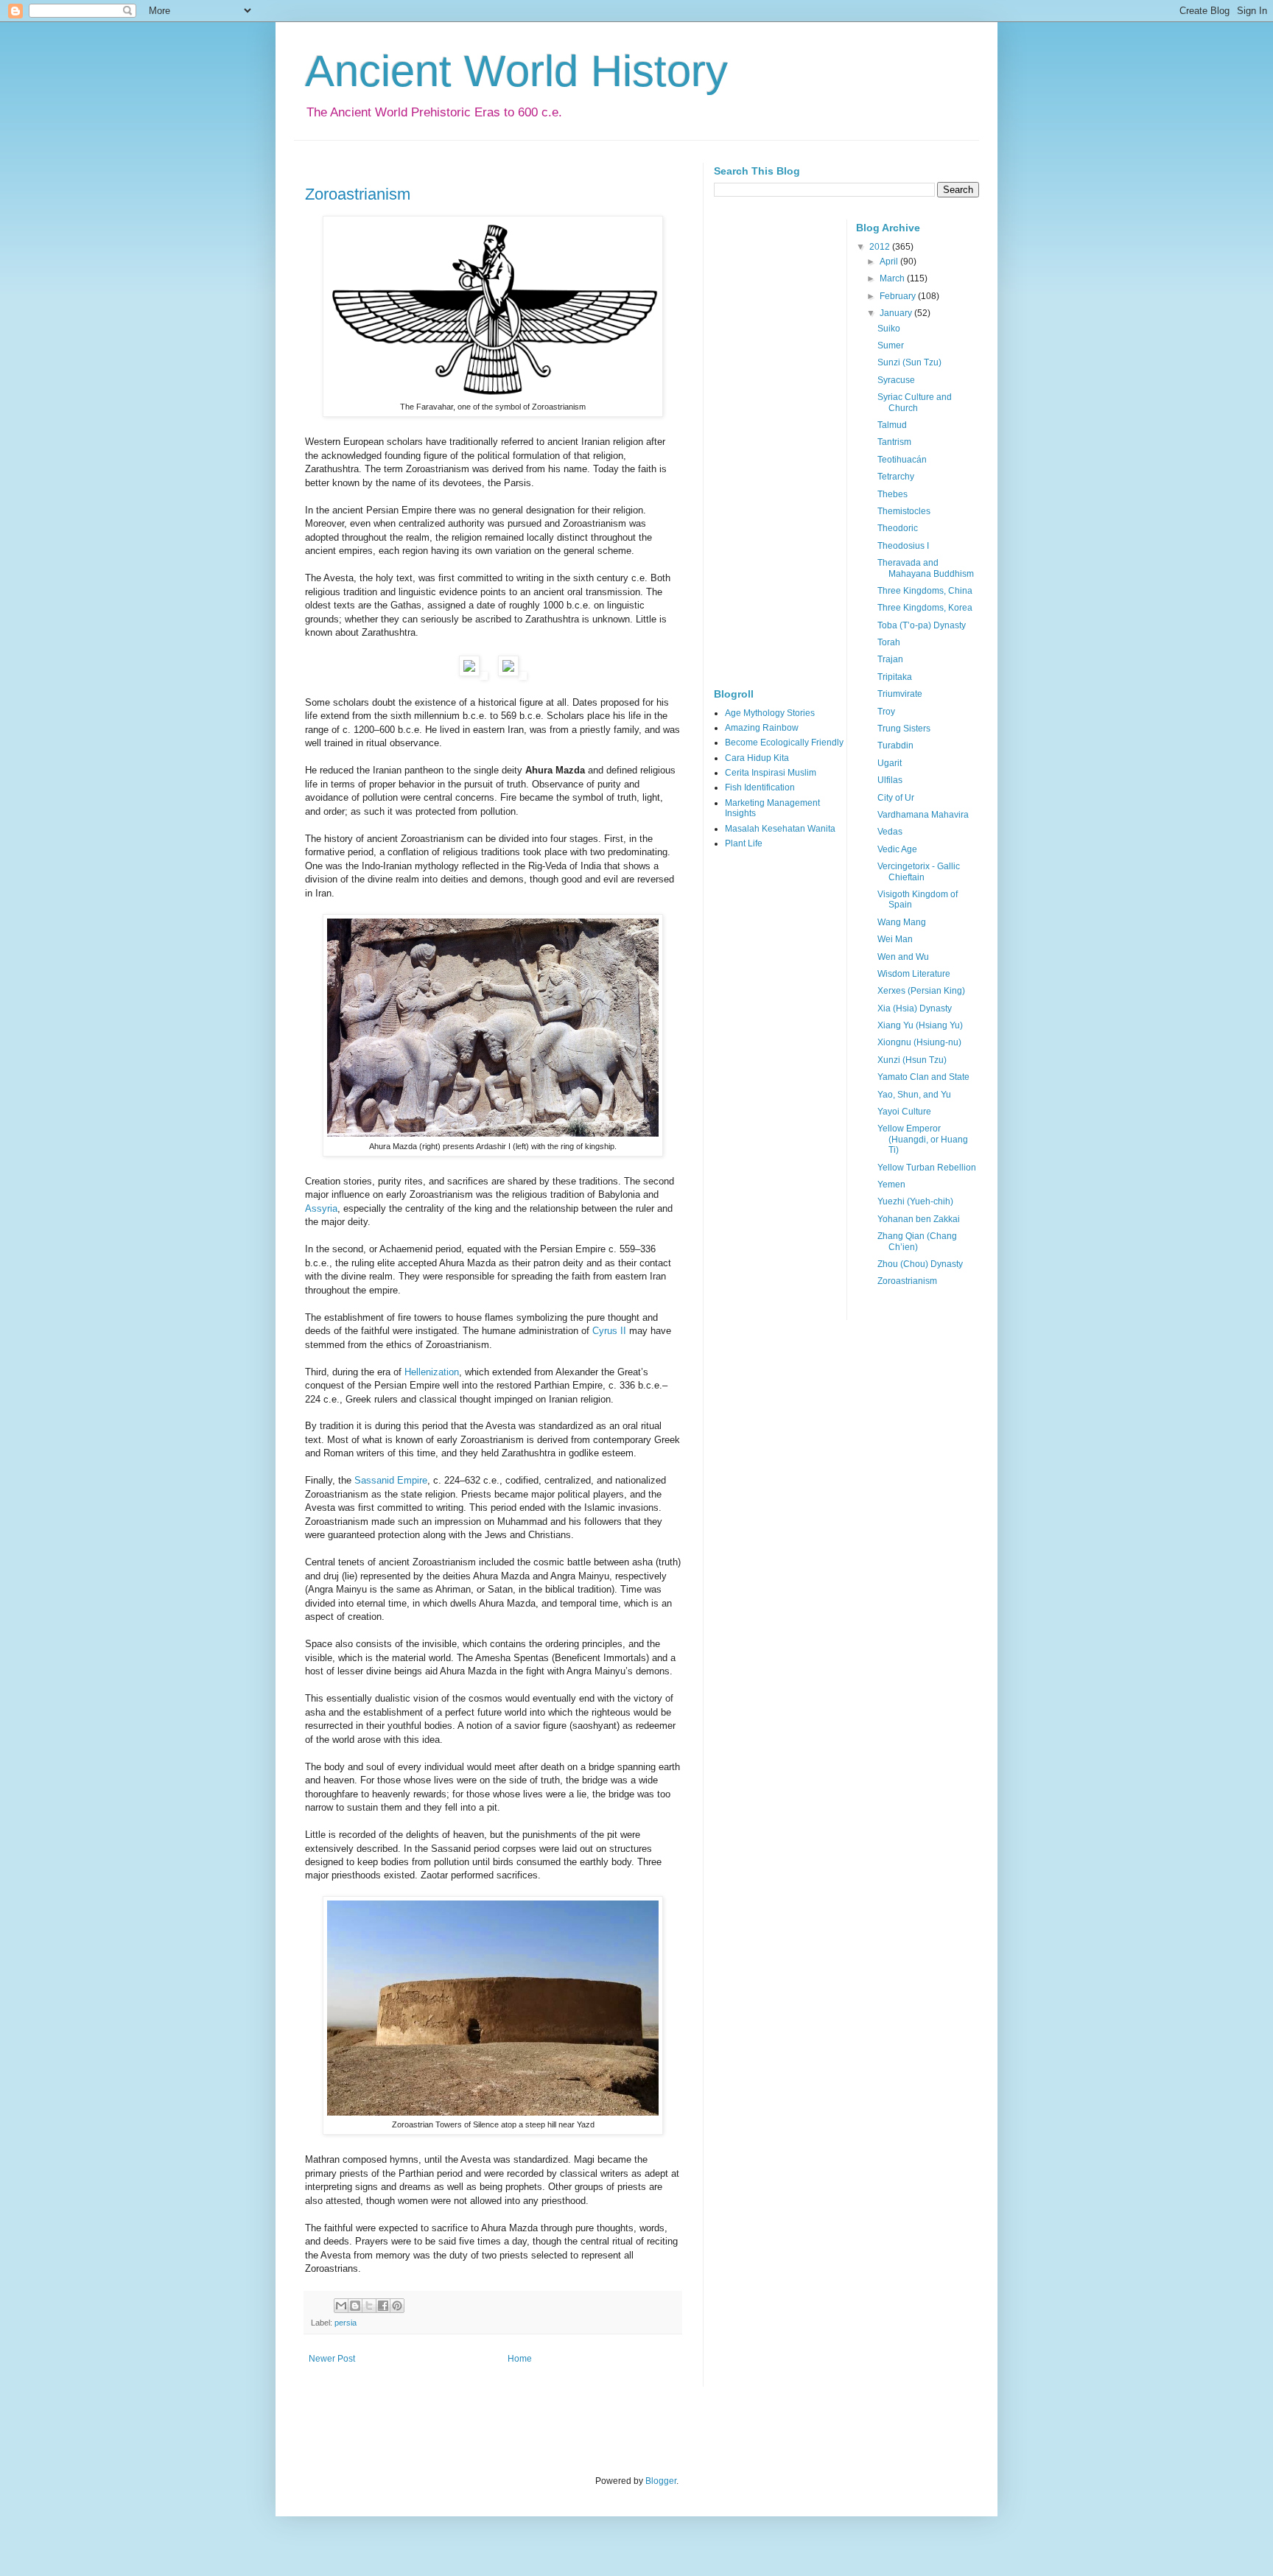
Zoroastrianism (358, 194)
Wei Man (895, 939)
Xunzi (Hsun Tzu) (912, 1060)
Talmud (892, 425)
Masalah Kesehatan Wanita (780, 829)
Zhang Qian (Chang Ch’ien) (917, 1241)
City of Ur (896, 798)
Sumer (891, 345)
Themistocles (904, 511)
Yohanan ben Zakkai (919, 1219)
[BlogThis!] (355, 2306)
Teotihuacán (902, 460)
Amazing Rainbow (762, 728)
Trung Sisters (904, 729)
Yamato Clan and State (923, 1077)
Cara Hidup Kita (757, 758)
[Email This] (341, 2306)
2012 (881, 247)
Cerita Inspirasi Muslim (771, 773)
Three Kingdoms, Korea (925, 608)
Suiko (889, 329)
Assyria (321, 1208)
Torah (889, 642)
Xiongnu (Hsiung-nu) (919, 1042)
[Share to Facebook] (383, 2306)
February (899, 296)
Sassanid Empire (391, 1480)
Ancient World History (516, 71)
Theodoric (898, 528)
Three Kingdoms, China (925, 591)
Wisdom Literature (914, 974)
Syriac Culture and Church (915, 402)
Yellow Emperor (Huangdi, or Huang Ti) (923, 1139)
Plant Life (744, 843)
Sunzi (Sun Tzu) (909, 362)
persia (346, 2323)
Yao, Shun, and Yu (914, 1095)
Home (520, 2359)
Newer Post (332, 2359)
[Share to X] (369, 2306)
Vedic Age (897, 849)
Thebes (892, 494)
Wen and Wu (903, 957)
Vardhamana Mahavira (923, 815)
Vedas (890, 832)
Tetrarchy (896, 477)
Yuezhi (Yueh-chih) (915, 1201)
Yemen (891, 1185)
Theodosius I (903, 546)
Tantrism (894, 442)
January (897, 313)
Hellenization (432, 1372)
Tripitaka (895, 677)
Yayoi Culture (904, 1112)
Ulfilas (890, 780)
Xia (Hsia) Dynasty (915, 1008)
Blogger (661, 2481)
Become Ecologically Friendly (784, 743)
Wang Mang (902, 922)
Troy (886, 712)
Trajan (890, 659)
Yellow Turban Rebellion (927, 1168)
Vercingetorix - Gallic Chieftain (919, 871)
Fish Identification (760, 787)
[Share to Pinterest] (397, 2306)
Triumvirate (900, 694)
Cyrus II (609, 1331)
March (893, 278)
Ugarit (890, 763)
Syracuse (896, 380)
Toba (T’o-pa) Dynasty (922, 625)
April (890, 262)
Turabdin (895, 745)
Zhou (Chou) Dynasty (920, 1264)
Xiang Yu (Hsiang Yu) (920, 1025)
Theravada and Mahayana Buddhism (926, 568)
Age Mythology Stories (770, 713)
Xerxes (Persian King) (921, 991)
